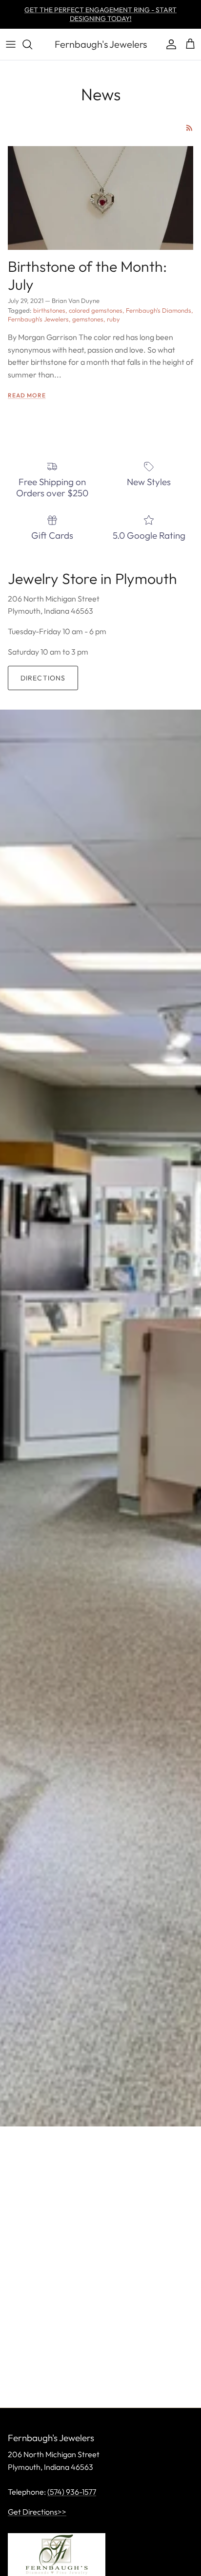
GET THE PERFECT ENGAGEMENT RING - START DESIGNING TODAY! (100, 14)
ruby (113, 319)
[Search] (32, 44)
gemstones (88, 319)
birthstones (49, 310)
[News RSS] (190, 128)
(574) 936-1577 (72, 2492)
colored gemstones (96, 310)
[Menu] (11, 44)
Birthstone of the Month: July (87, 275)
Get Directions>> (37, 2512)
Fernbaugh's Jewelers (38, 319)
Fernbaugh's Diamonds (159, 310)
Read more (27, 395)
